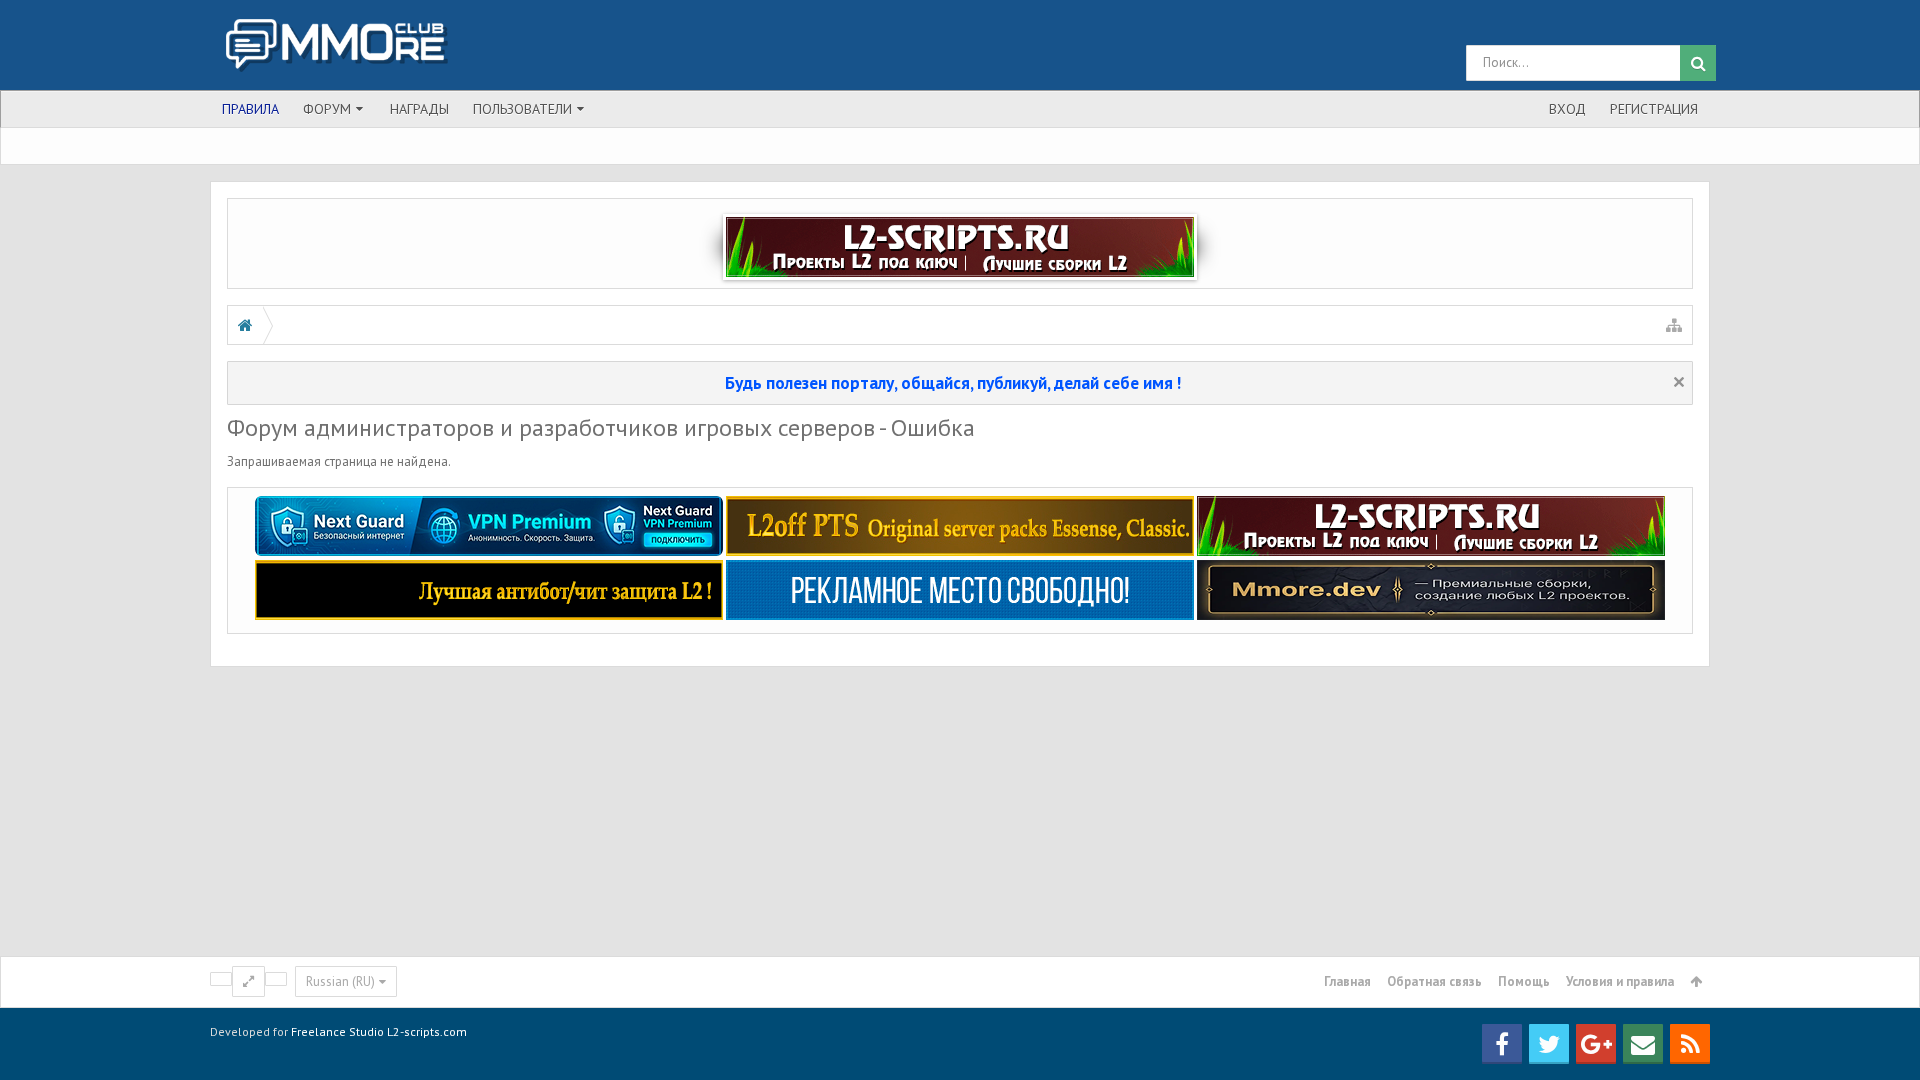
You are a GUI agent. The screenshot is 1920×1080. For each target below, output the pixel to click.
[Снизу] (1885, 1042)
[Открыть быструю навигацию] (1674, 325)
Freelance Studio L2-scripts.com (379, 1031)
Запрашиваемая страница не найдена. (339, 461)
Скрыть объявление (1679, 382)
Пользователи (522, 109)
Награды (419, 109)
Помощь (1524, 981)
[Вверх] (1885, 999)
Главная (1347, 981)
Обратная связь (1434, 981)
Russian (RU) (340, 981)
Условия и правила (1620, 981)
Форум (327, 109)
